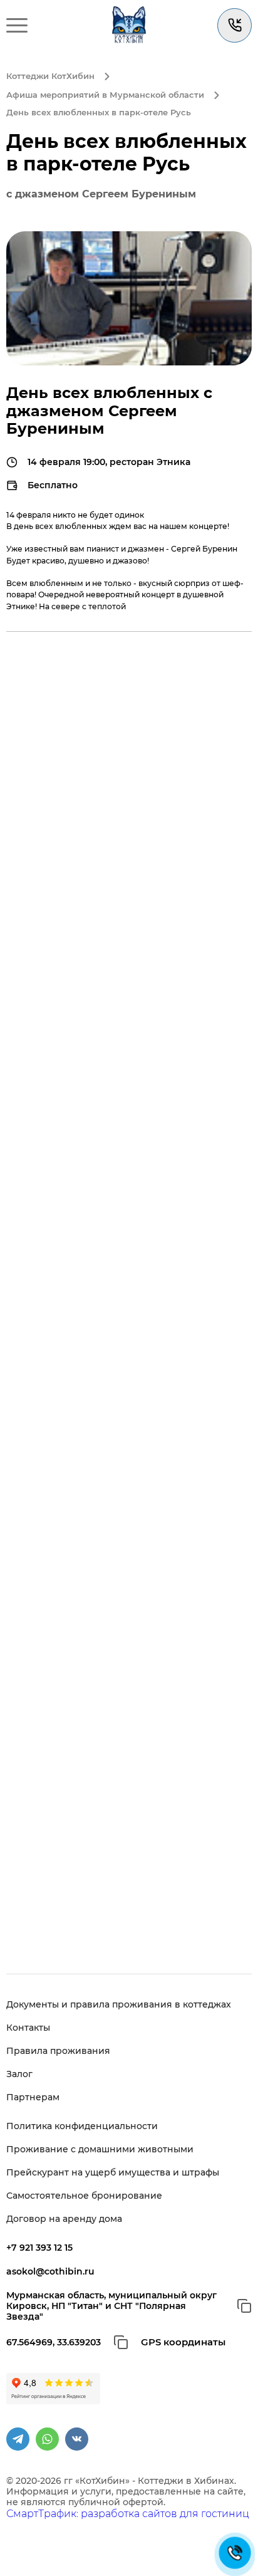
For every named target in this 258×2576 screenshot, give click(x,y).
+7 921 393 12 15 (39, 2248)
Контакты (28, 2028)
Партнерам (33, 2097)
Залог (19, 2074)
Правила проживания (58, 2051)
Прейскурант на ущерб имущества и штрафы (113, 2173)
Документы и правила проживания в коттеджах (119, 2005)
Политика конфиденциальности (82, 2126)
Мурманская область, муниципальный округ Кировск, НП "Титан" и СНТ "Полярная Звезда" (111, 2306)
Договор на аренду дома (64, 2219)
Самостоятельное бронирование (84, 2196)
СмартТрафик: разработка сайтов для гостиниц (128, 2514)
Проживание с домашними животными (100, 2149)
